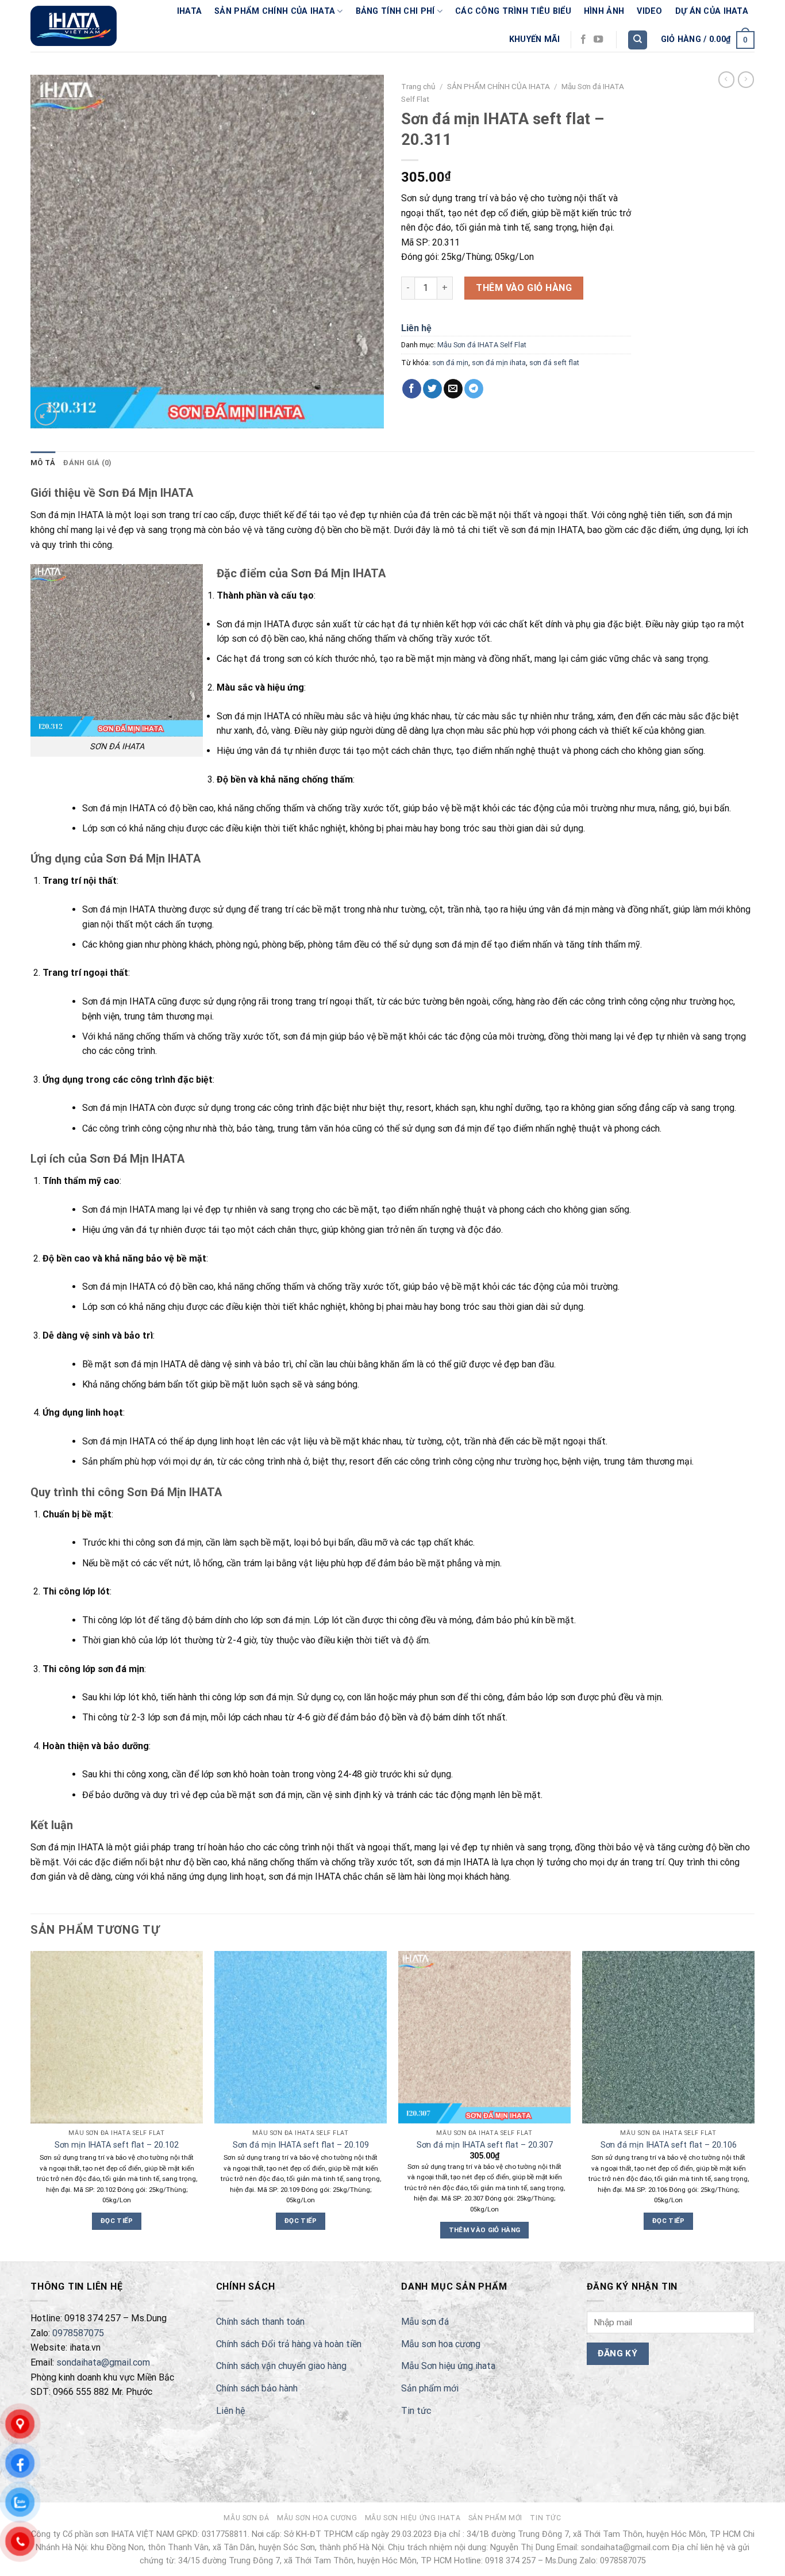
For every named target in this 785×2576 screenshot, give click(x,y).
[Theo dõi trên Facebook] (583, 40)
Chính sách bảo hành (257, 2388)
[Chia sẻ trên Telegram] (474, 389)
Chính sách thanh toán (260, 2322)
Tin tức (416, 2411)
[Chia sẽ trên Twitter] (432, 389)
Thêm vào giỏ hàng (524, 288)
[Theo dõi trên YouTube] (598, 40)
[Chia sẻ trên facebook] (412, 389)
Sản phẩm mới (430, 2388)
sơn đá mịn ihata (499, 363)
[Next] (754, 2105)
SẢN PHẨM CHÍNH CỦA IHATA (275, 11)
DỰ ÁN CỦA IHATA (712, 11)
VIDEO (649, 11)
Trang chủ (418, 86)
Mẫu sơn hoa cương (441, 2344)
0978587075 (78, 2333)
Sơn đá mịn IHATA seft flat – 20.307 (485, 2145)
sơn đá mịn (450, 363)
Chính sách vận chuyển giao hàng (281, 2366)
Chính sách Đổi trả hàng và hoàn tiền (289, 2344)
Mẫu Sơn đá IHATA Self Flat (482, 345)
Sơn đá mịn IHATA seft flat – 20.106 (669, 2145)
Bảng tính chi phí (395, 11)
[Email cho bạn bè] (453, 389)
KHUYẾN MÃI (535, 39)
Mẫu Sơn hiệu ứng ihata (448, 2366)
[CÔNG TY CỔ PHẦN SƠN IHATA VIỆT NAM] (74, 26)
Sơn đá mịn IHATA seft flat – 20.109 (301, 2145)
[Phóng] (46, 414)
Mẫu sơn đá (425, 2322)
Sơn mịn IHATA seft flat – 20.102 (117, 2145)
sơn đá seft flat (554, 363)
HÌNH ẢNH (604, 11)
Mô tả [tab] (43, 463)
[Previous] (31, 2105)
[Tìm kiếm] (638, 40)
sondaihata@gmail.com (103, 2362)
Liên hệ (416, 328)
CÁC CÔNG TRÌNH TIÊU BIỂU (513, 11)
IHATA (189, 11)
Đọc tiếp (117, 2221)
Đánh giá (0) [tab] (87, 463)
